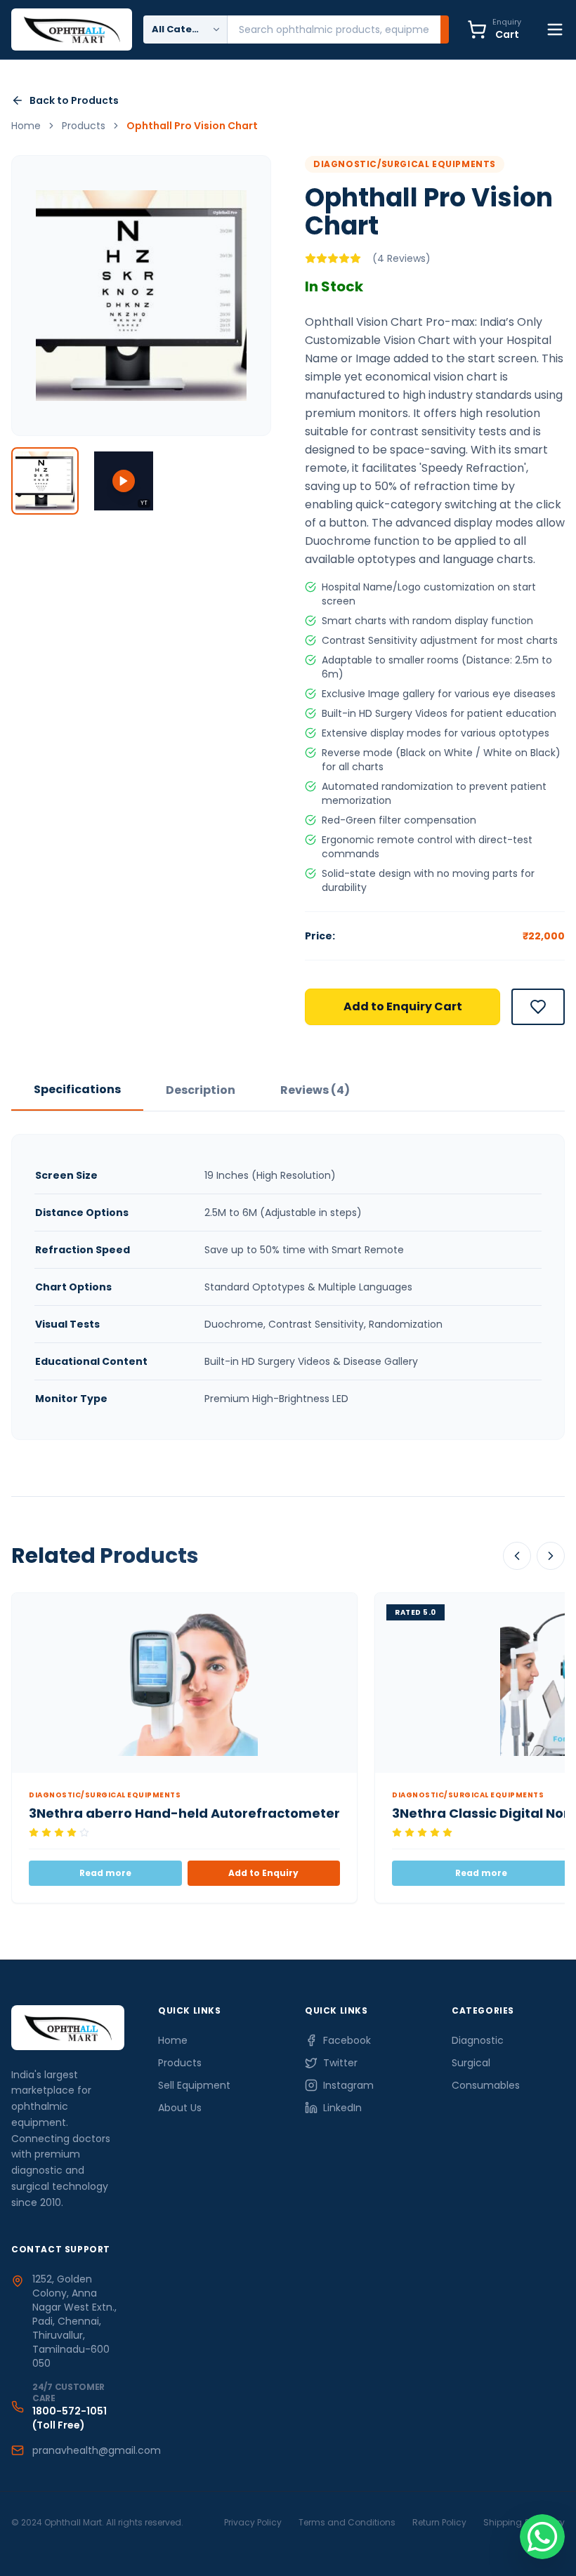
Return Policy (439, 2522)
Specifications (77, 1089)
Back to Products (74, 100)
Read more (105, 1873)
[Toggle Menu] (555, 29)
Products (180, 2063)
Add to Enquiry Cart (403, 1006)
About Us (180, 2108)
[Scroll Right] (551, 1556)
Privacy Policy (253, 2522)
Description (201, 1090)
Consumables (486, 2085)
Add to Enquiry (263, 1873)
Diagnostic (478, 2040)
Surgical (471, 2063)
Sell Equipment (194, 2085)
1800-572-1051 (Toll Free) (70, 2418)
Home (173, 2040)
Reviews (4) (315, 1090)
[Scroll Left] (517, 1556)
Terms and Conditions (347, 2522)
